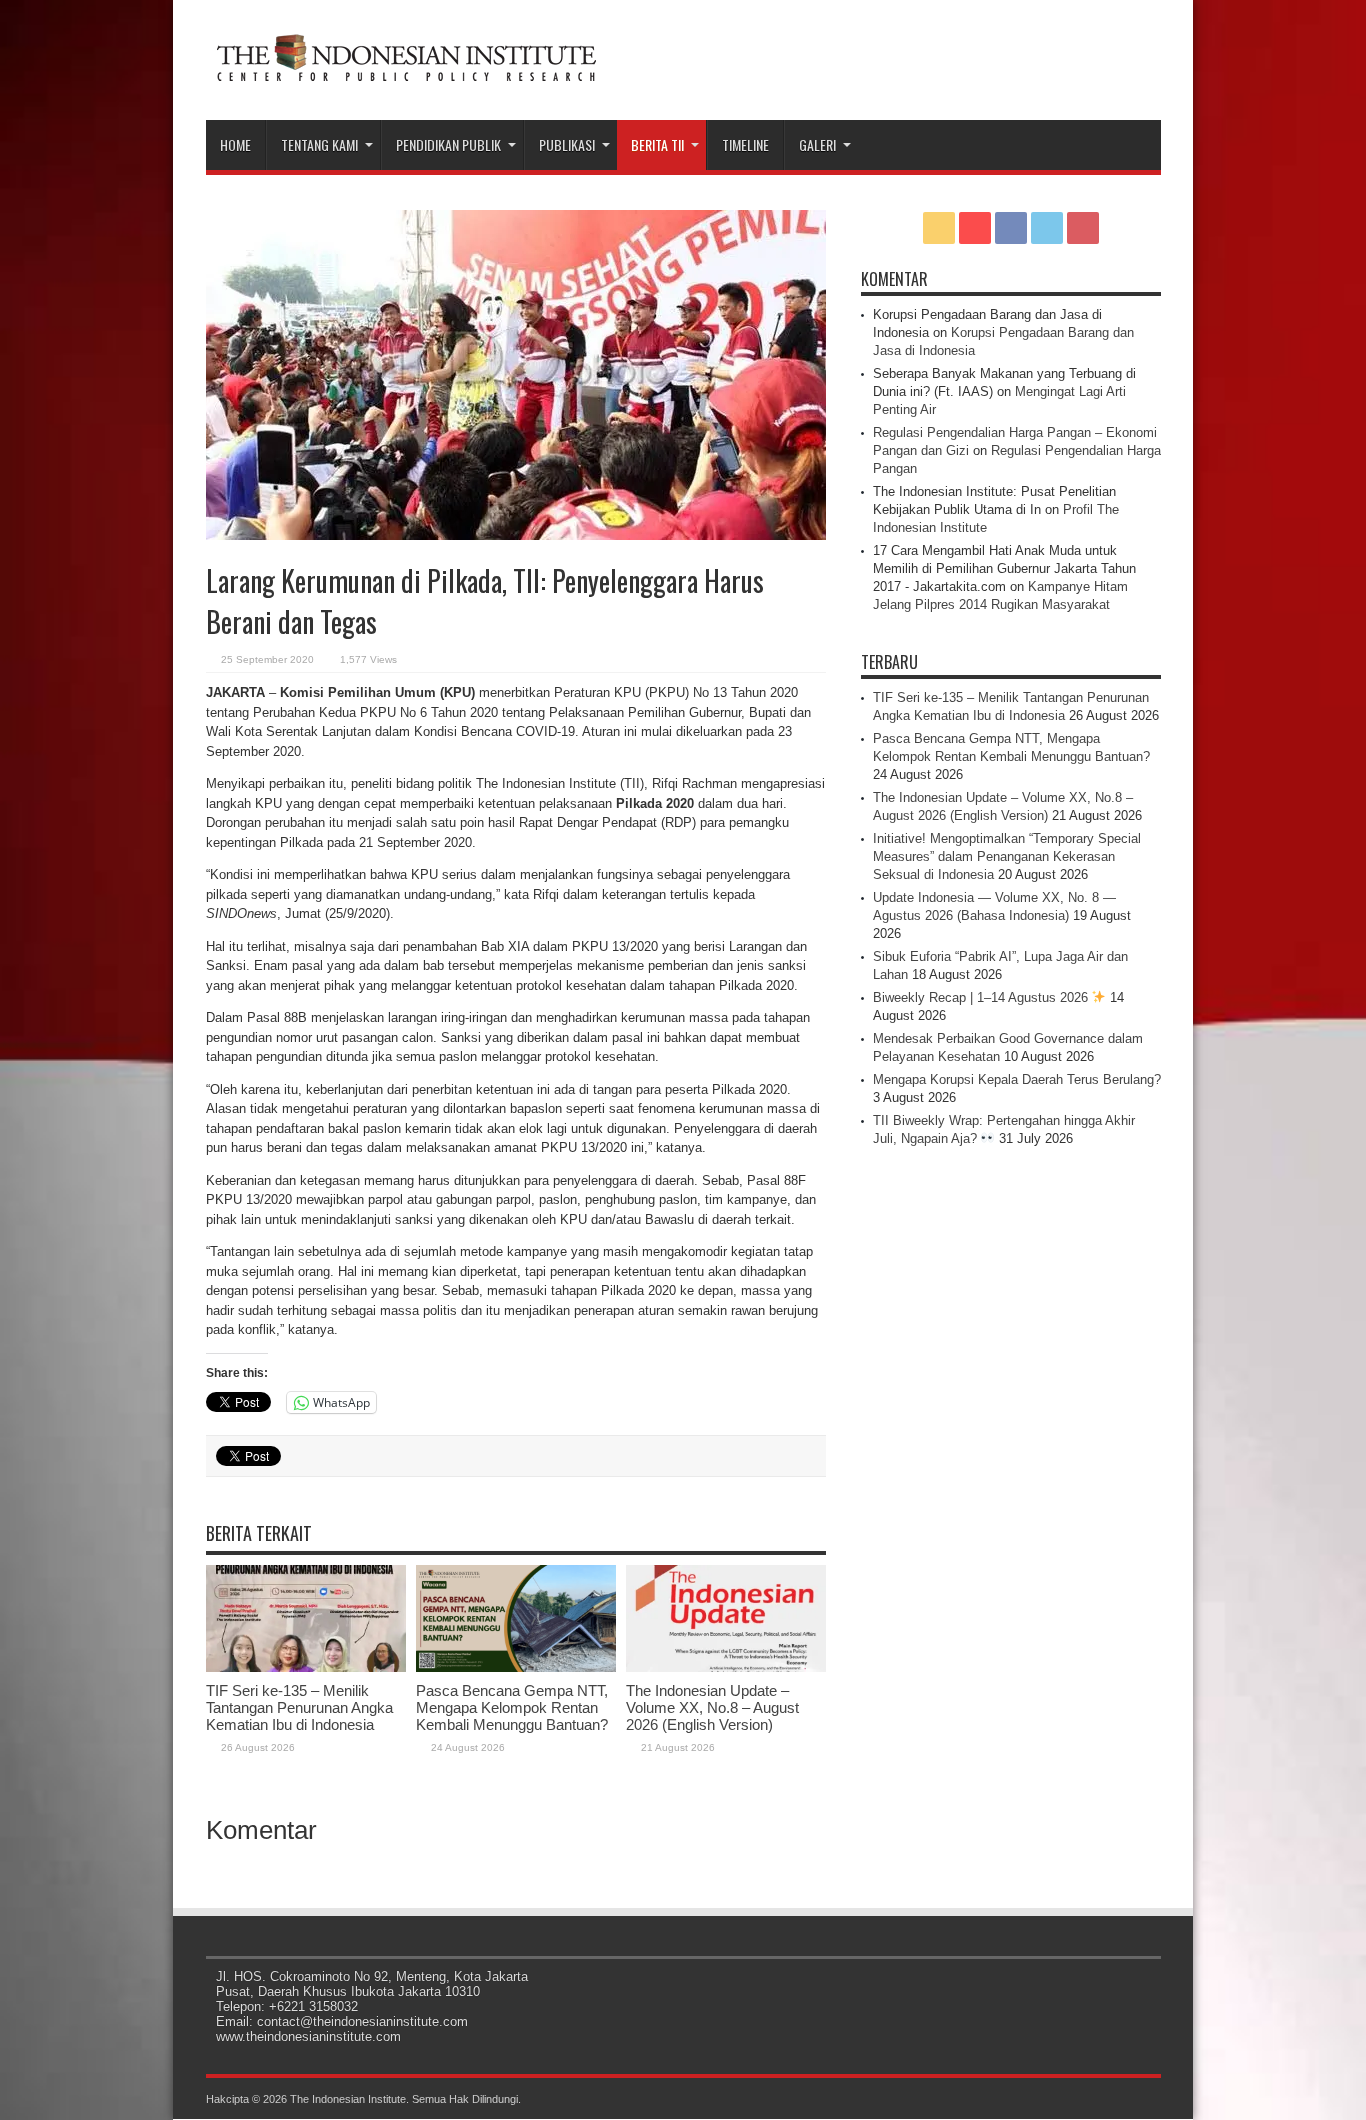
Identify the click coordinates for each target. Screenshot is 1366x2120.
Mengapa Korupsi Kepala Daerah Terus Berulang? (1017, 1079)
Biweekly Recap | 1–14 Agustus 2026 (982, 997)
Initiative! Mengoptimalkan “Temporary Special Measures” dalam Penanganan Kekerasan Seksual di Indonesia (1007, 856)
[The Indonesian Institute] (406, 70)
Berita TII (657, 144)
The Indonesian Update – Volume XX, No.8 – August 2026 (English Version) (712, 1707)
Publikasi (567, 144)
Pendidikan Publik (448, 144)
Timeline (745, 144)
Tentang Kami (319, 144)
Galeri (817, 144)
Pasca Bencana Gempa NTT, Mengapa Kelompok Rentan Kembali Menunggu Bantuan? (512, 1707)
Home (235, 144)
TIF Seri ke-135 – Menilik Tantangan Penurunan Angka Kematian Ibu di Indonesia (299, 1707)
